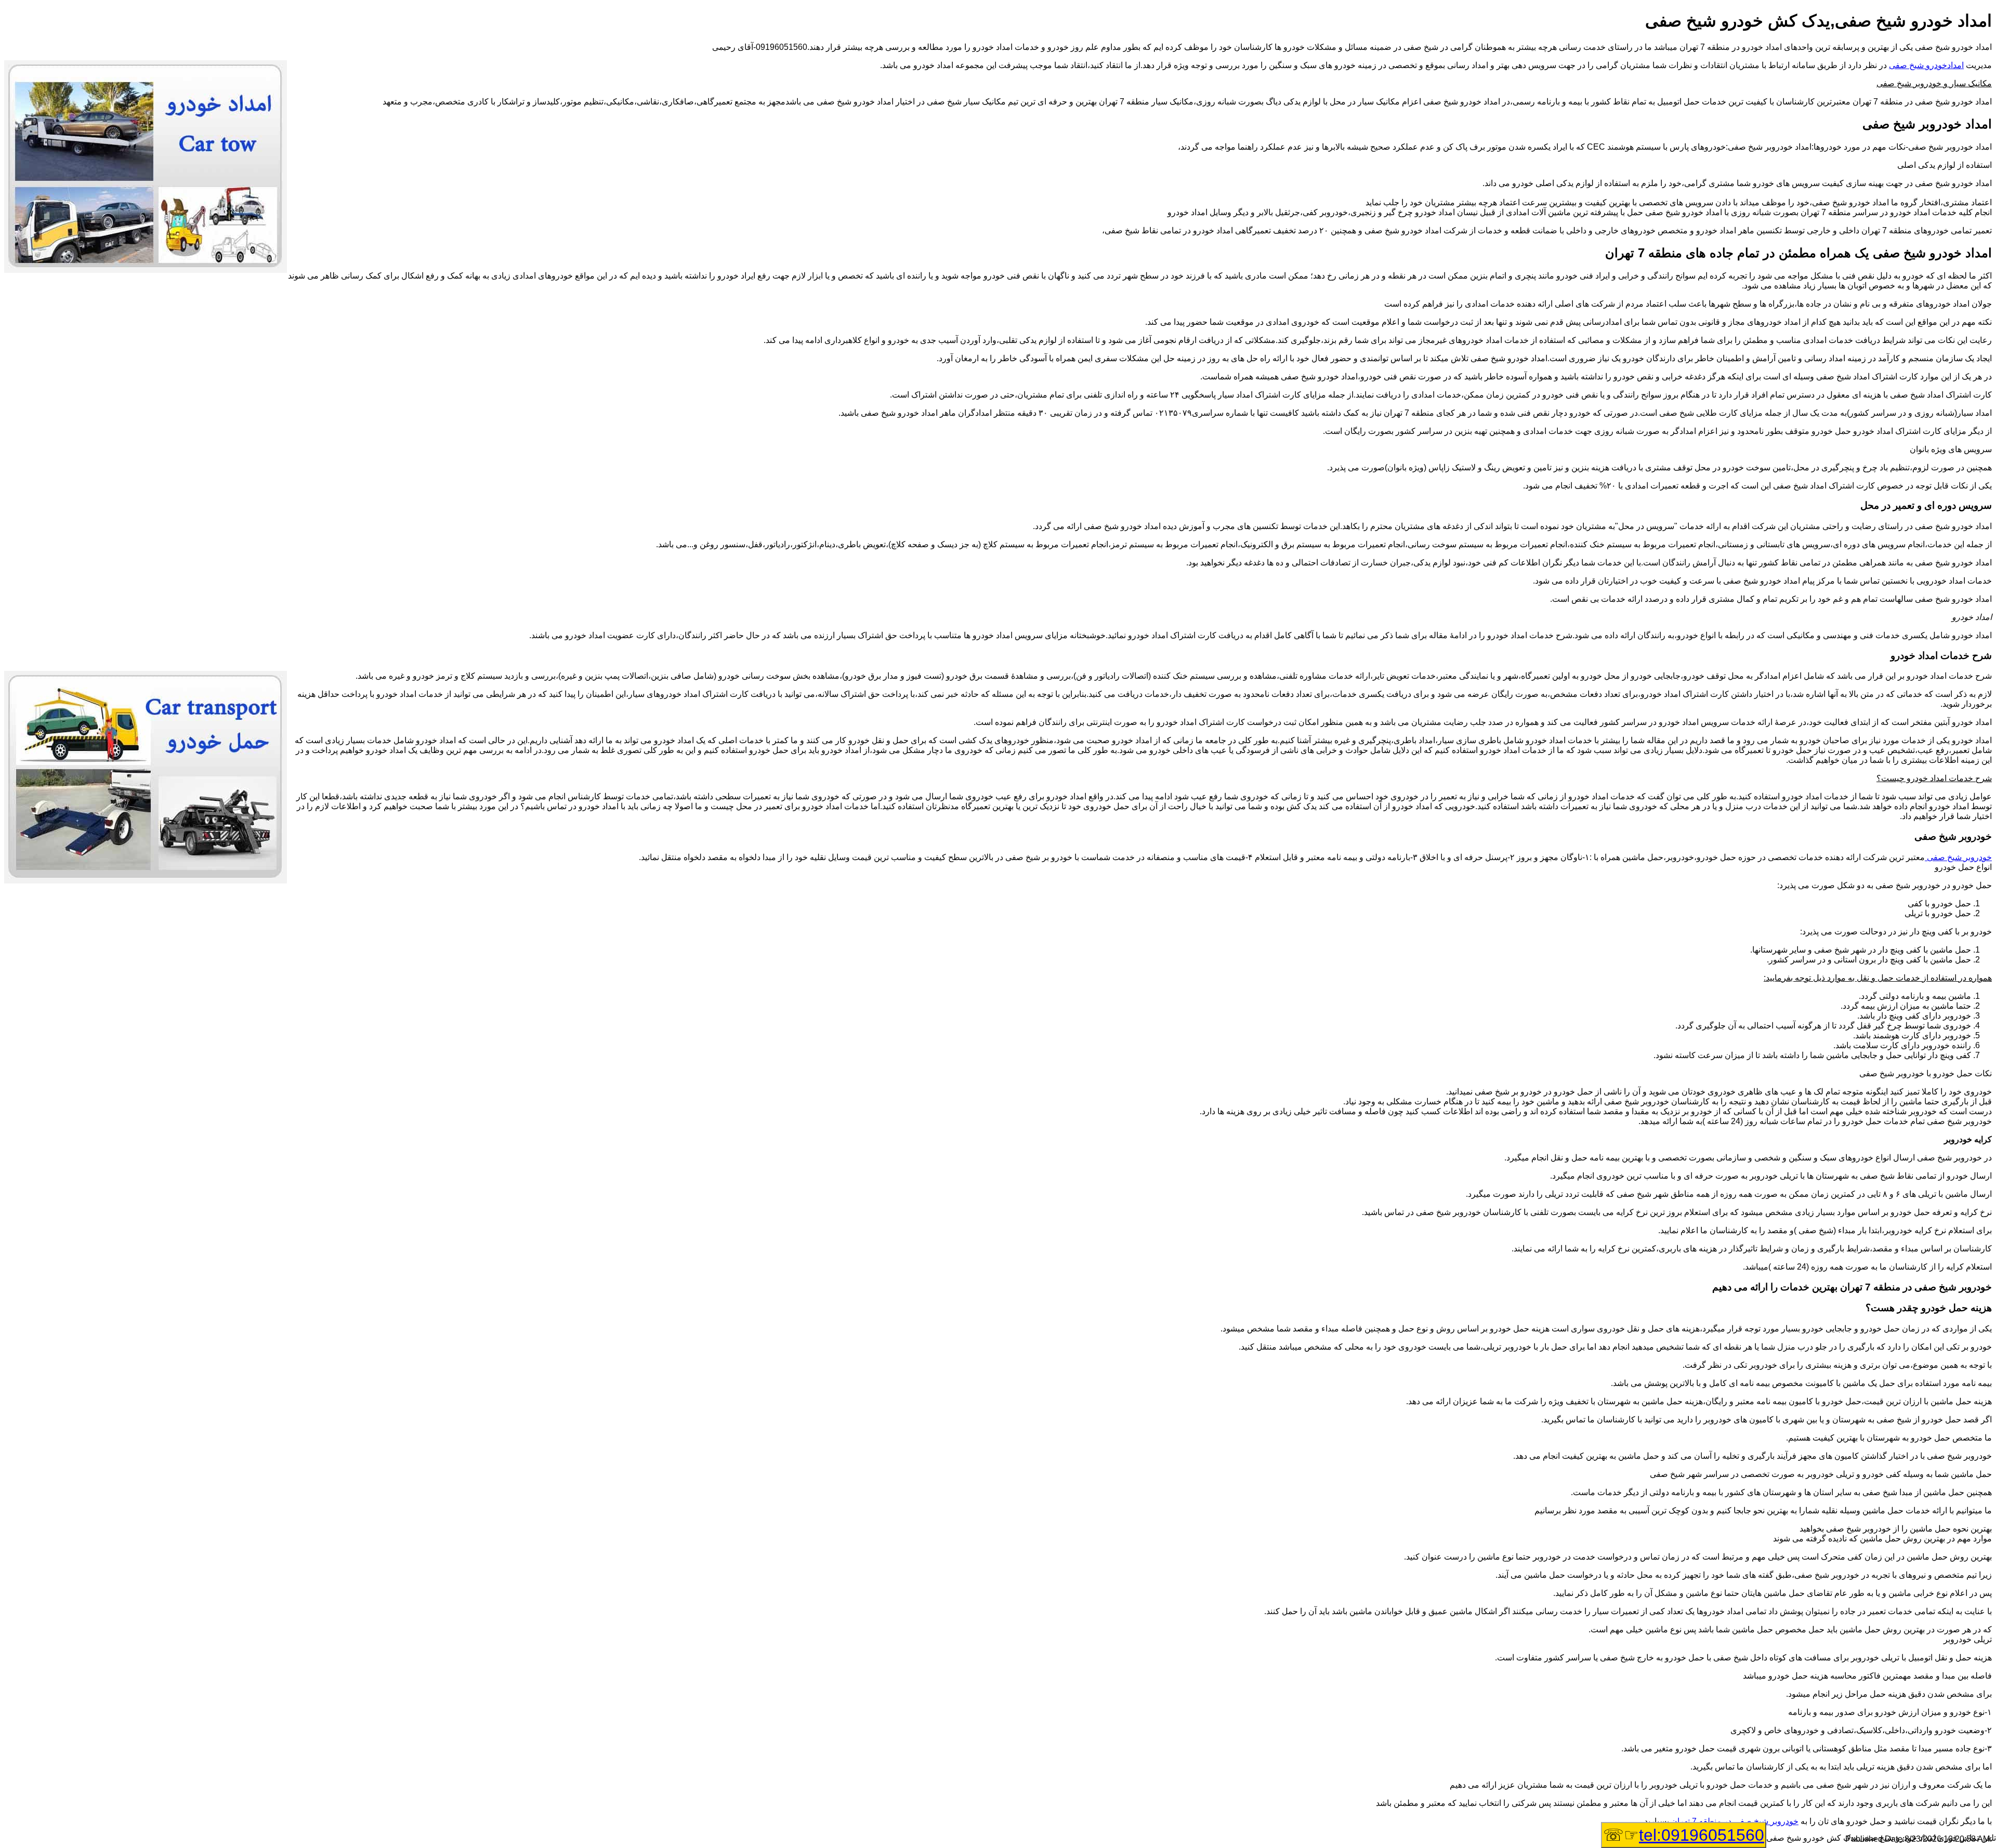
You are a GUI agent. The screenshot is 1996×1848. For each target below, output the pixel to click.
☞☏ (1684, 1835)
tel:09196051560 (1702, 1835)
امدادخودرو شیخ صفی (1926, 65)
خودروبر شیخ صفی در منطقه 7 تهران (1735, 1821)
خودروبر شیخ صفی (1958, 857)
